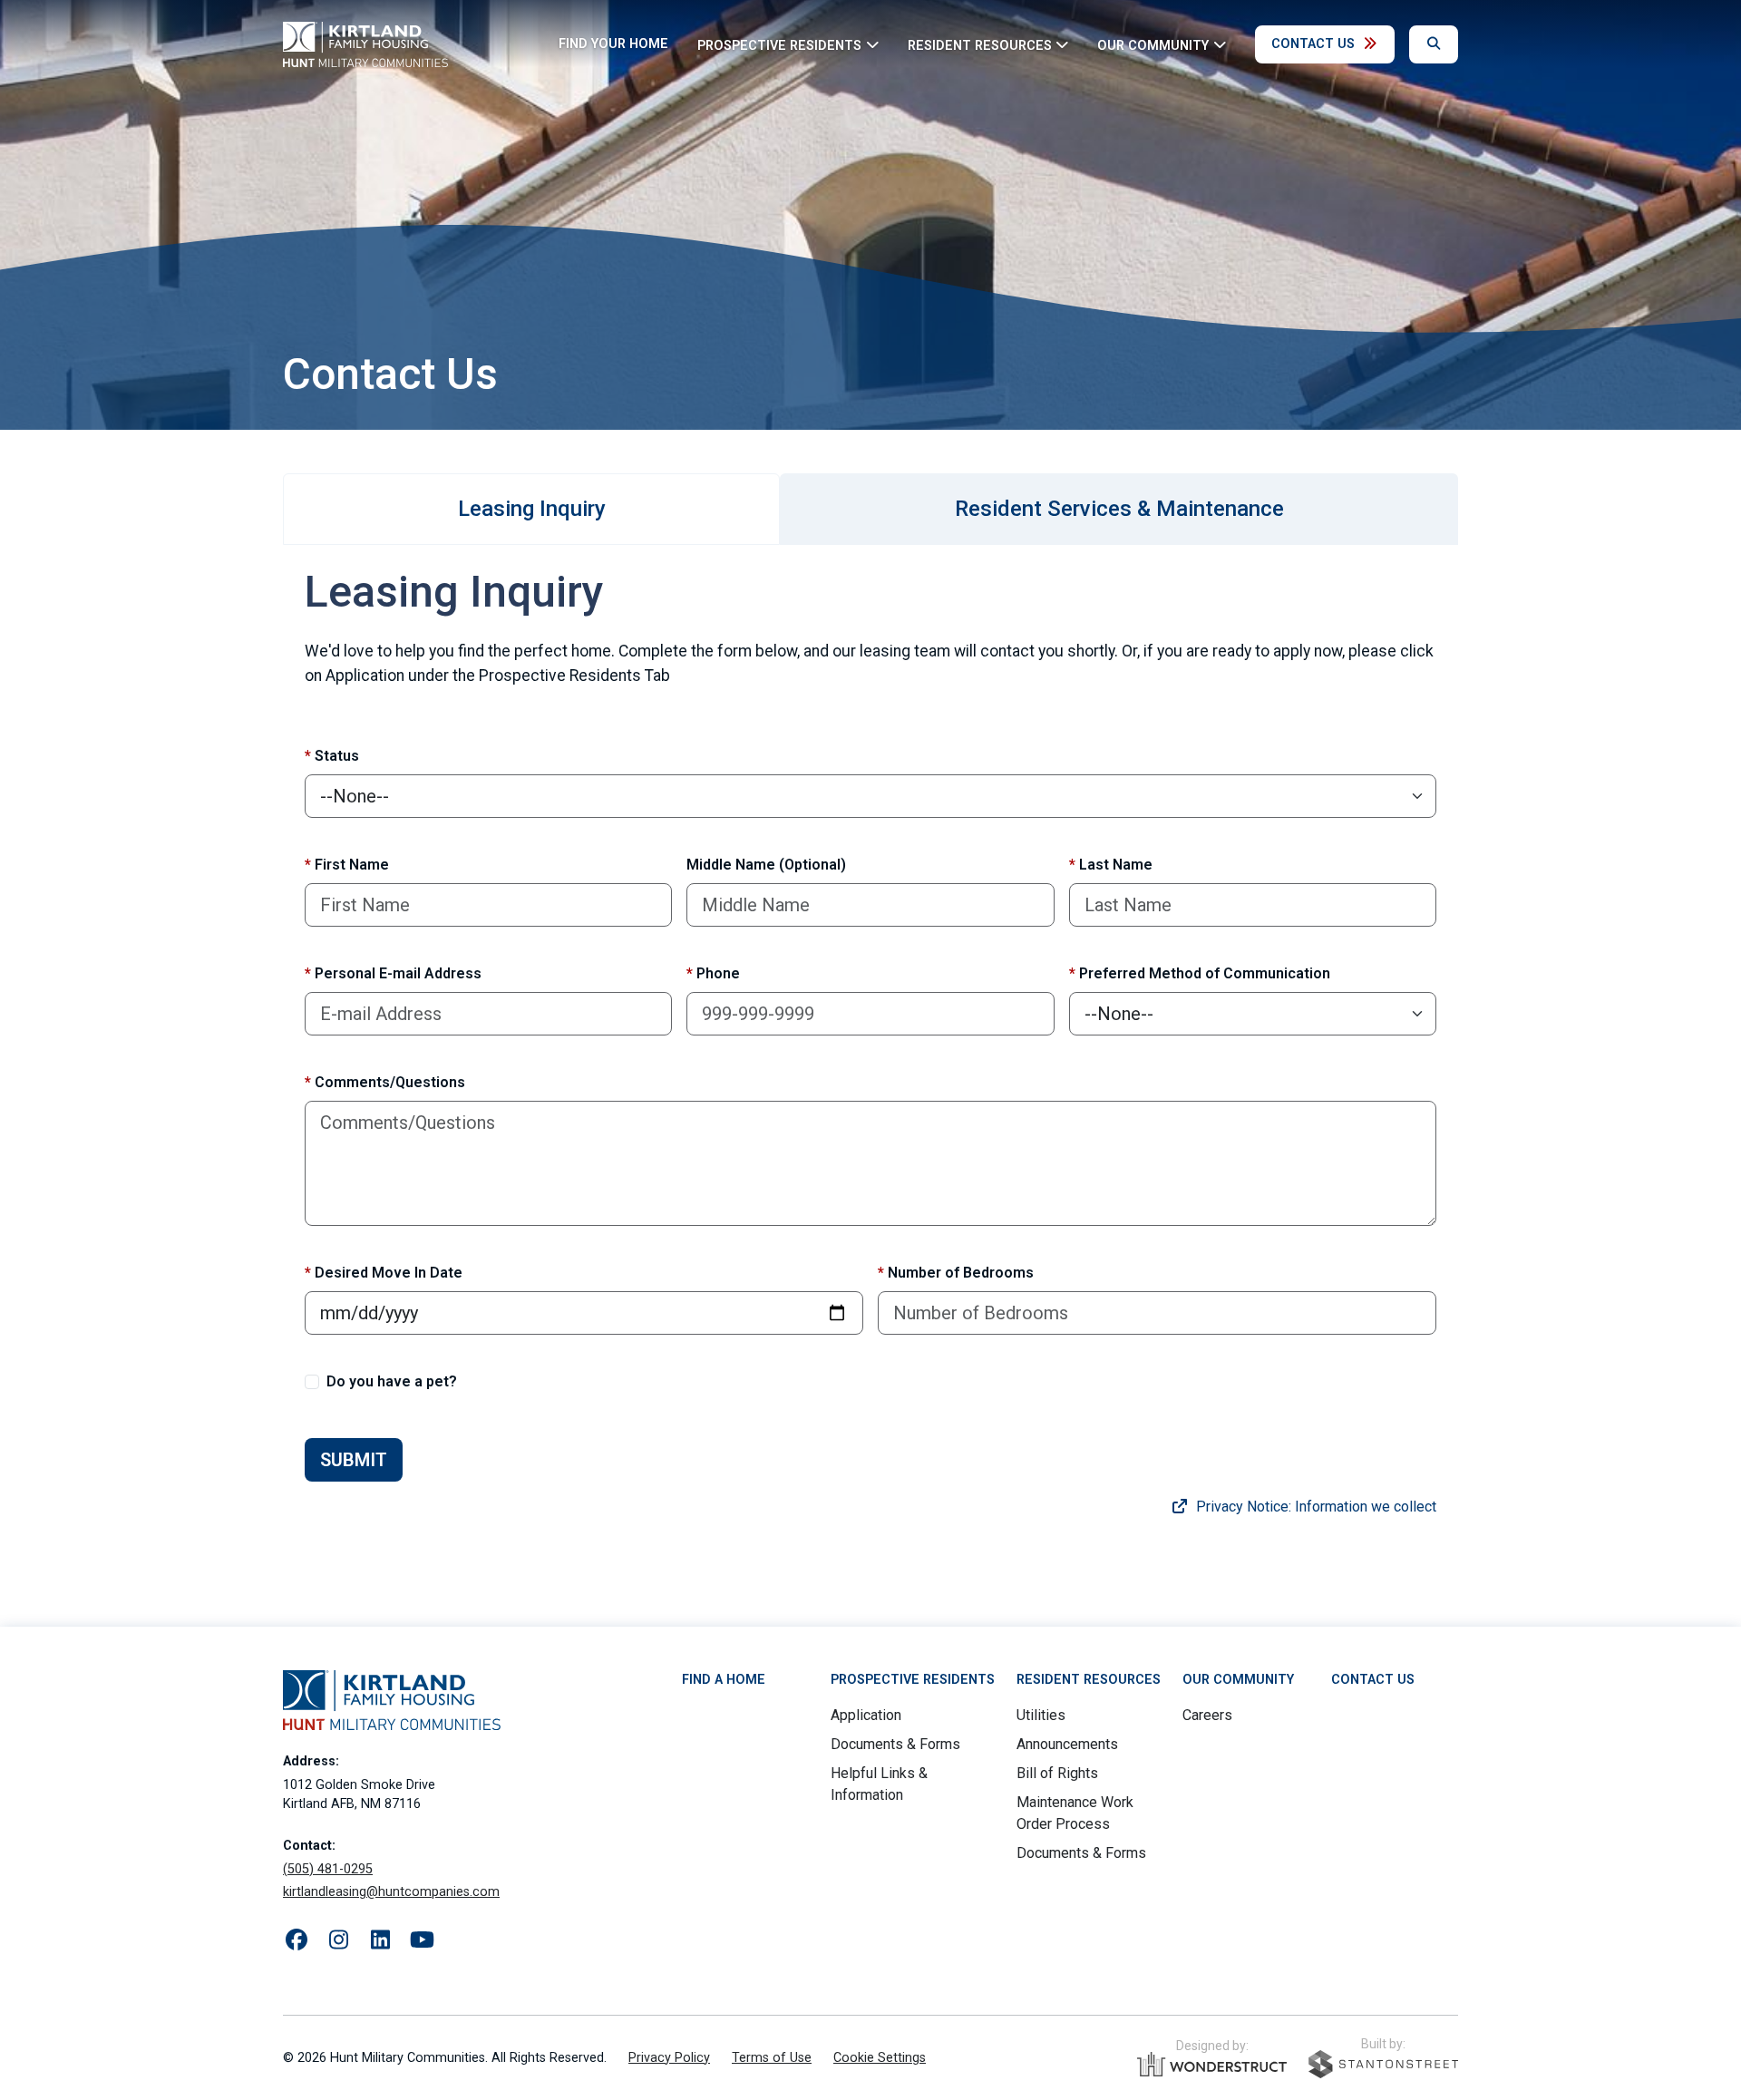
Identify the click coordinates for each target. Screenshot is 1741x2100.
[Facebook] (297, 1940)
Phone (713, 973)
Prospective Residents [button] (779, 45)
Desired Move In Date (384, 1273)
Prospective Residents (913, 1680)
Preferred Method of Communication (1200, 973)
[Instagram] (338, 1940)
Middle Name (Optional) (766, 865)
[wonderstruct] (1212, 2065)
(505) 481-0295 (328, 1869)
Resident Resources (1089, 1680)
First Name (347, 865)
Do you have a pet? (392, 1381)
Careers (1207, 1715)
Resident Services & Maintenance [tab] (1119, 509)
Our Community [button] (1153, 45)
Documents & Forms (895, 1744)
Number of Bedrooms (956, 1273)
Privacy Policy (669, 2058)
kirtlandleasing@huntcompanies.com (391, 1892)
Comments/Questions (385, 1082)
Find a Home (724, 1680)
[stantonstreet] (1383, 2064)
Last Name (1111, 865)
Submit (354, 1460)
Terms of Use (772, 2058)
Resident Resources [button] (980, 45)
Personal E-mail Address (393, 973)
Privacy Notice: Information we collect (1314, 1507)
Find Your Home (613, 44)
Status (332, 756)
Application (866, 1715)
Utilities (1041, 1715)
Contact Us (1313, 44)
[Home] (365, 44)
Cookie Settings (880, 2058)
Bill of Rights (1057, 1773)
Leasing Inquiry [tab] (532, 509)
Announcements (1067, 1744)
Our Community (1238, 1680)
